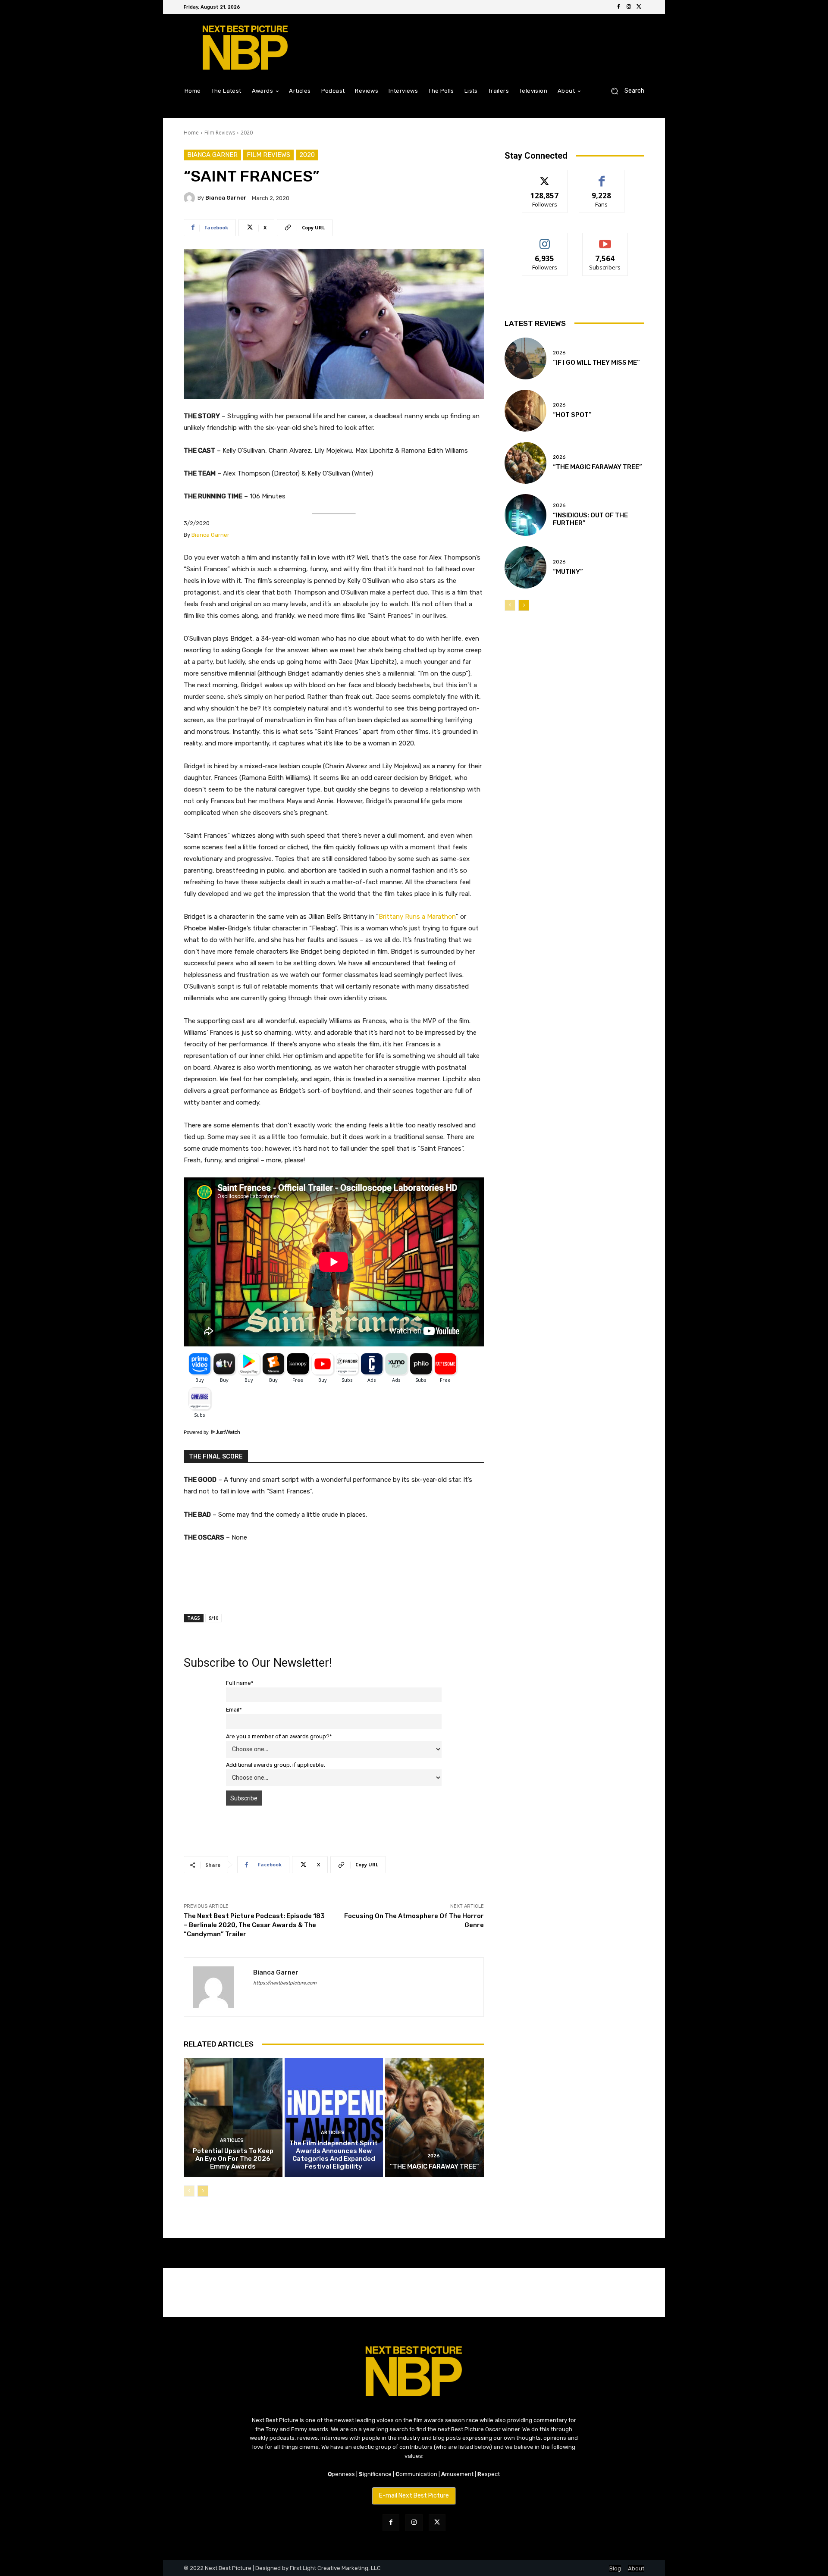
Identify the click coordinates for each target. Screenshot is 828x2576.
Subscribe (605, 239)
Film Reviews (220, 133)
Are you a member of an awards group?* (279, 1736)
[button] (624, 91)
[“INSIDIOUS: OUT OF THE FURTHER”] (525, 515)
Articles (232, 2140)
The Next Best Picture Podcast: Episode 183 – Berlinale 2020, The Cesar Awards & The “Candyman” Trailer (254, 1925)
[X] (639, 7)
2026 (434, 2156)
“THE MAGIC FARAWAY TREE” (434, 2166)
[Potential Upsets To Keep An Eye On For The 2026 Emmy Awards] (233, 2117)
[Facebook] (618, 7)
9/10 (213, 1618)
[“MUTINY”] (525, 567)
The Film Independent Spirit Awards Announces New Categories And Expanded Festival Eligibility (334, 2155)
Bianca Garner (212, 155)
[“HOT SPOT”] (525, 411)
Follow (545, 177)
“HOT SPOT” (572, 415)
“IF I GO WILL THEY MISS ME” (596, 363)
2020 (247, 133)
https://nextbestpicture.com (285, 1983)
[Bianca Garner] (191, 198)
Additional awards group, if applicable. (276, 1765)
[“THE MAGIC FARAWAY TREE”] (434, 2117)
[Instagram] (629, 7)
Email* (234, 1710)
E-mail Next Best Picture (414, 2496)
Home (191, 133)
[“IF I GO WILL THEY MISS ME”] (525, 358)
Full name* (240, 1683)
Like (602, 177)
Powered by (197, 1432)
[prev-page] (189, 2191)
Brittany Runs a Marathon (417, 917)
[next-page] (203, 2191)
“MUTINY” (568, 572)
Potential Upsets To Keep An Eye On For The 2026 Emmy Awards (233, 2159)
